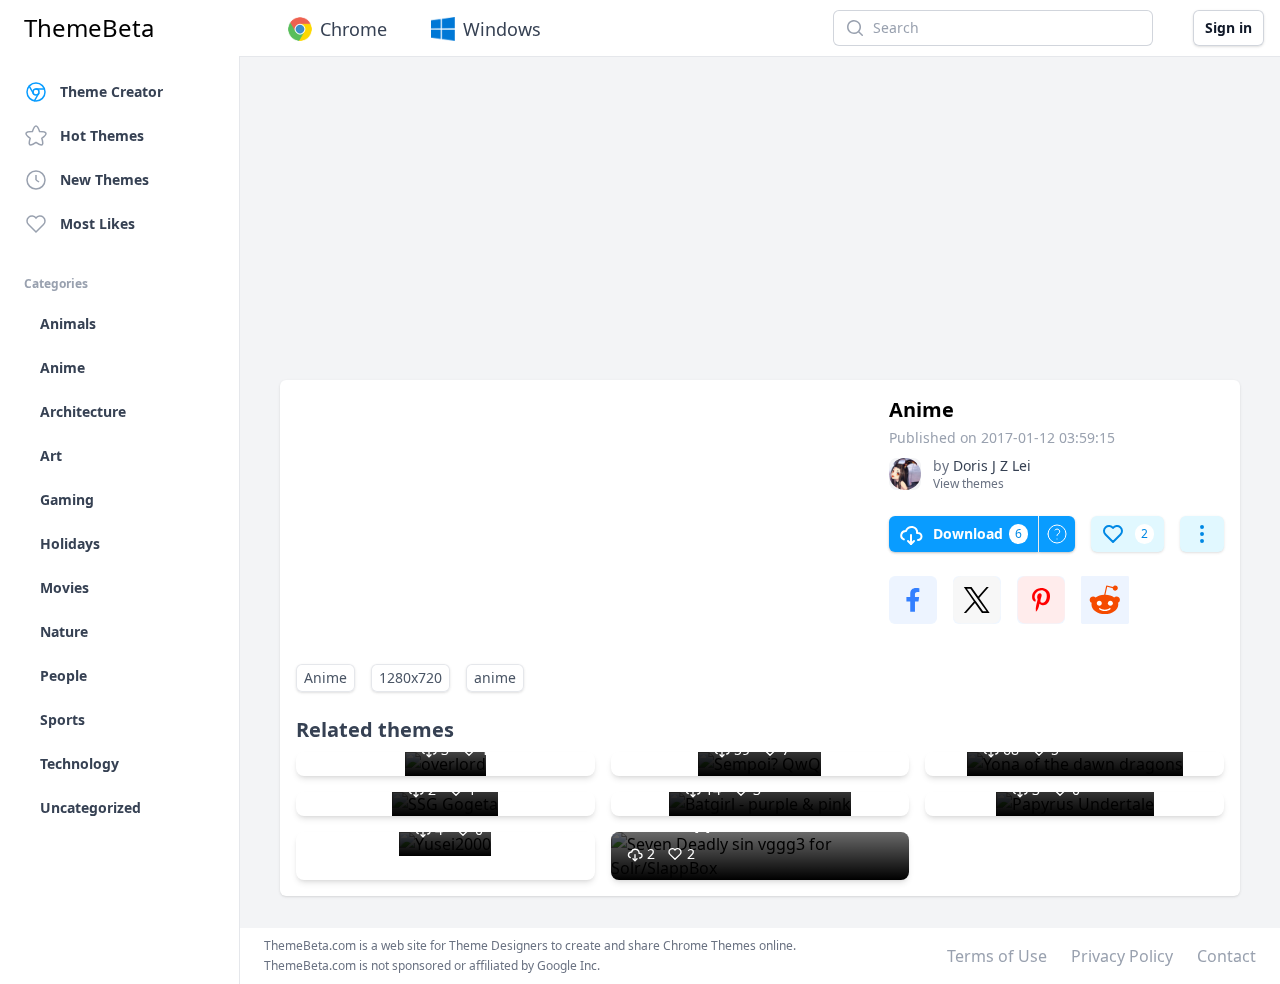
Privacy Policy (1122, 956)
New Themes (104, 179)
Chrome (353, 29)
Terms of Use (997, 956)
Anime (325, 677)
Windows (502, 29)
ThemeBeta (89, 28)
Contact (1226, 956)
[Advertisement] (760, 228)
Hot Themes (102, 135)
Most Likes (97, 223)
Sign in (1228, 27)
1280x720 (410, 677)
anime (495, 677)
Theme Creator (111, 91)
